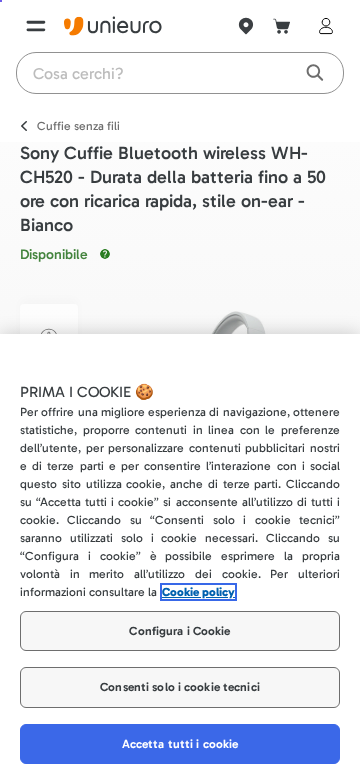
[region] (180, 557)
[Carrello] (282, 26)
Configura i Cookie (179, 631)
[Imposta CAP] (246, 26)
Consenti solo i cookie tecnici (180, 687)
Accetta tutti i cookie (180, 744)
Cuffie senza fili (78, 126)
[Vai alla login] (322, 26)
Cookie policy (198, 592)
